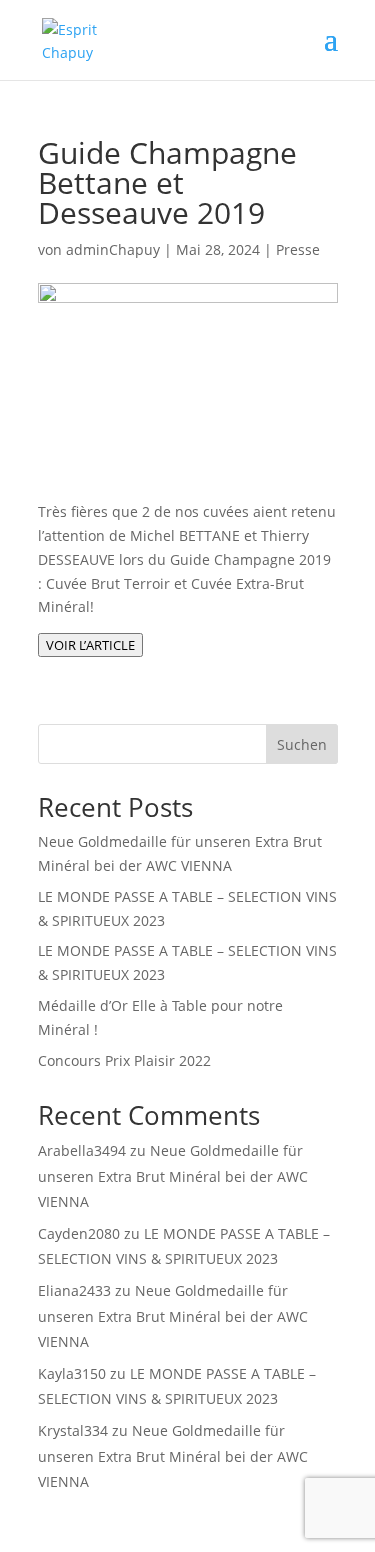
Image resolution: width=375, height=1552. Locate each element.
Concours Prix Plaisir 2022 (124, 1060)
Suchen (302, 744)
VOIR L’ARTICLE (90, 645)
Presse (298, 249)
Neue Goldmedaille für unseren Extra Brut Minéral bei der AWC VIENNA (173, 1175)
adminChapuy (113, 249)
